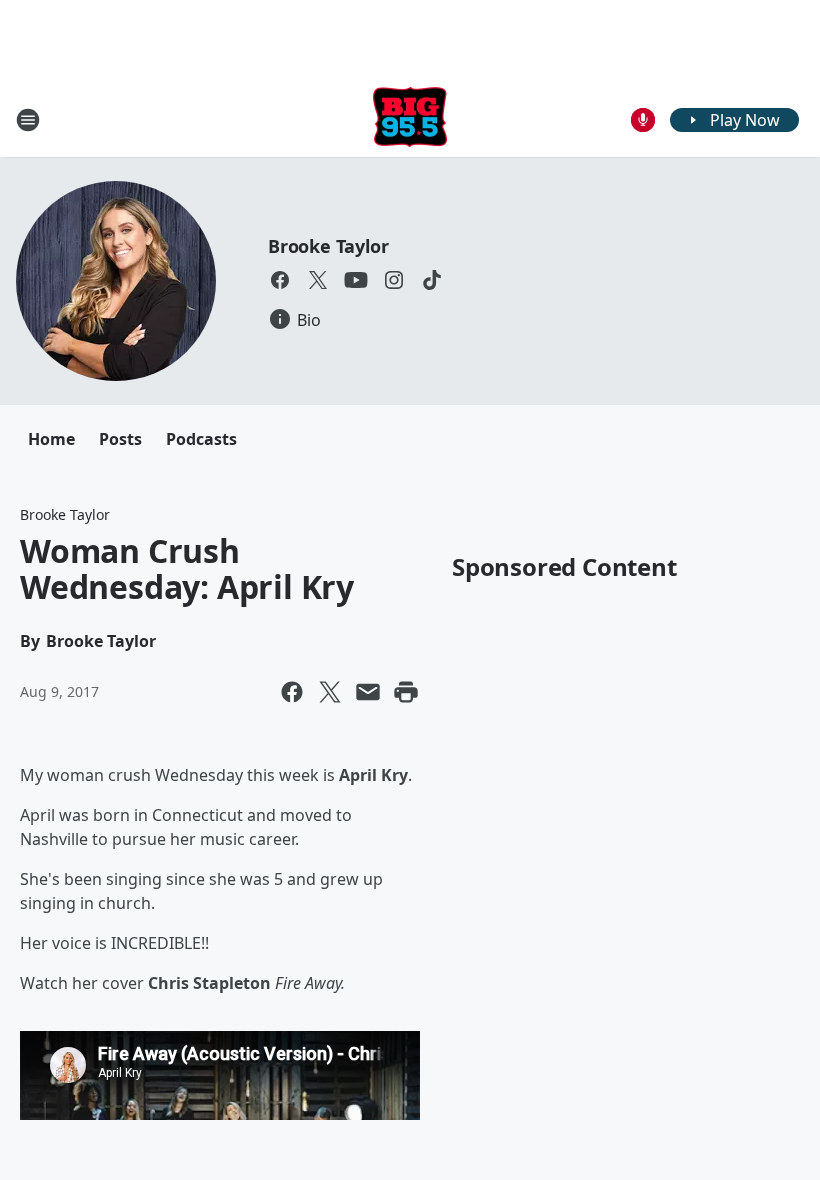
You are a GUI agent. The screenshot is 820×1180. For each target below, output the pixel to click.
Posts (120, 439)
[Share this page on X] (330, 692)
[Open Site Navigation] (28, 120)
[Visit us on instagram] (394, 280)
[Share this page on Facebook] (292, 692)
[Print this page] (406, 692)
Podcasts (201, 439)
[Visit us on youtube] (356, 280)
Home (51, 439)
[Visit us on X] (318, 280)
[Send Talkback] (643, 120)
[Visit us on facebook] (280, 280)
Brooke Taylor (328, 246)
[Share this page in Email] (368, 692)
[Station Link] (410, 119)
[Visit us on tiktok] (432, 280)
